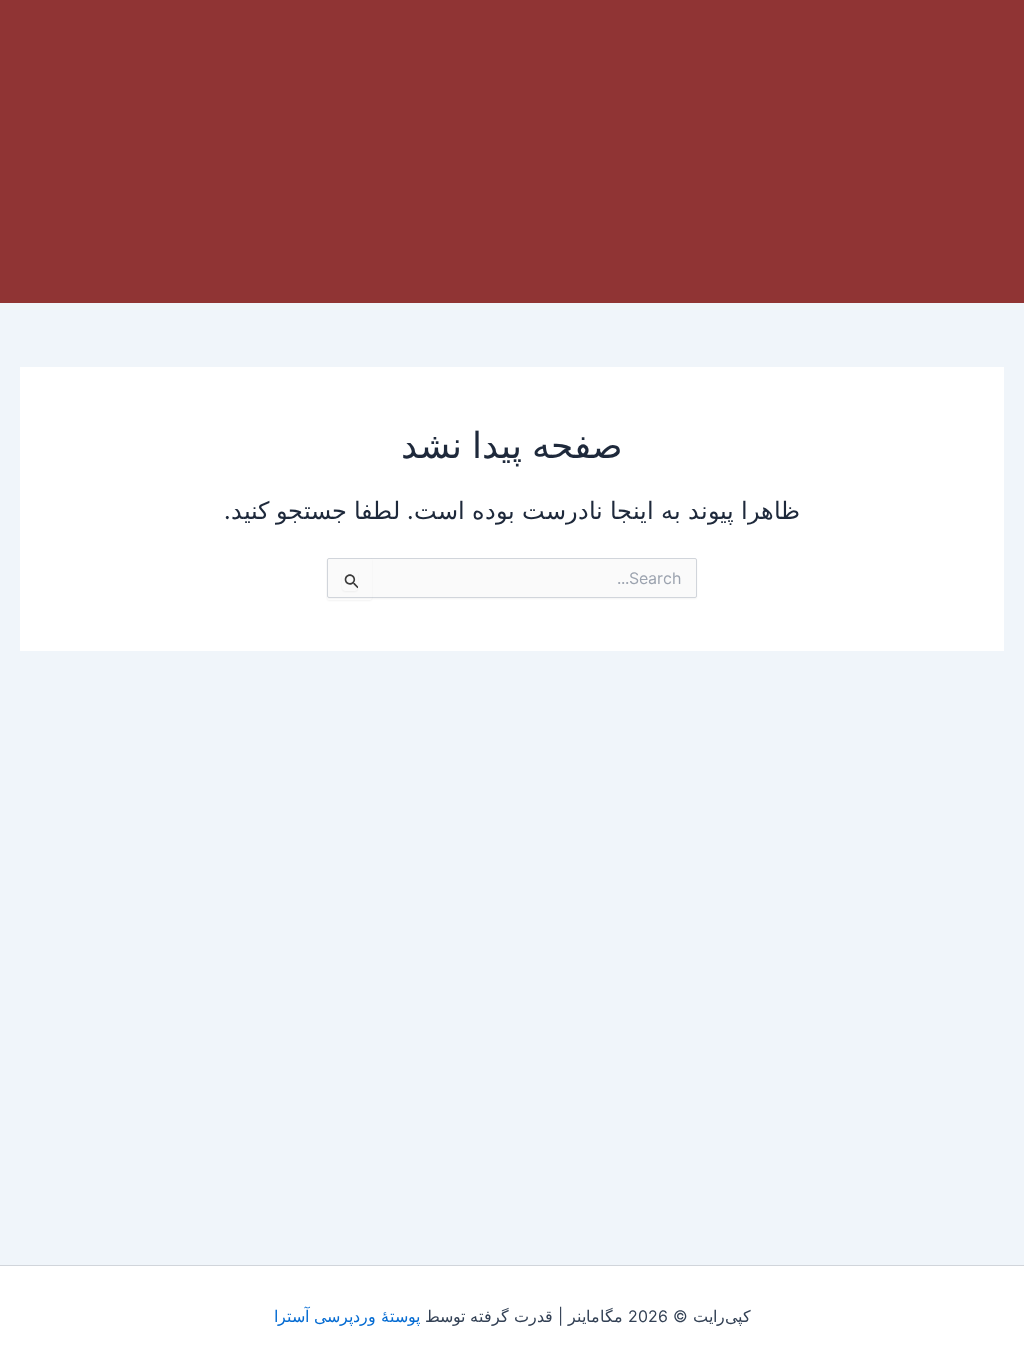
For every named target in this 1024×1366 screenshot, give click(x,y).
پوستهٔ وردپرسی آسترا (347, 1316)
